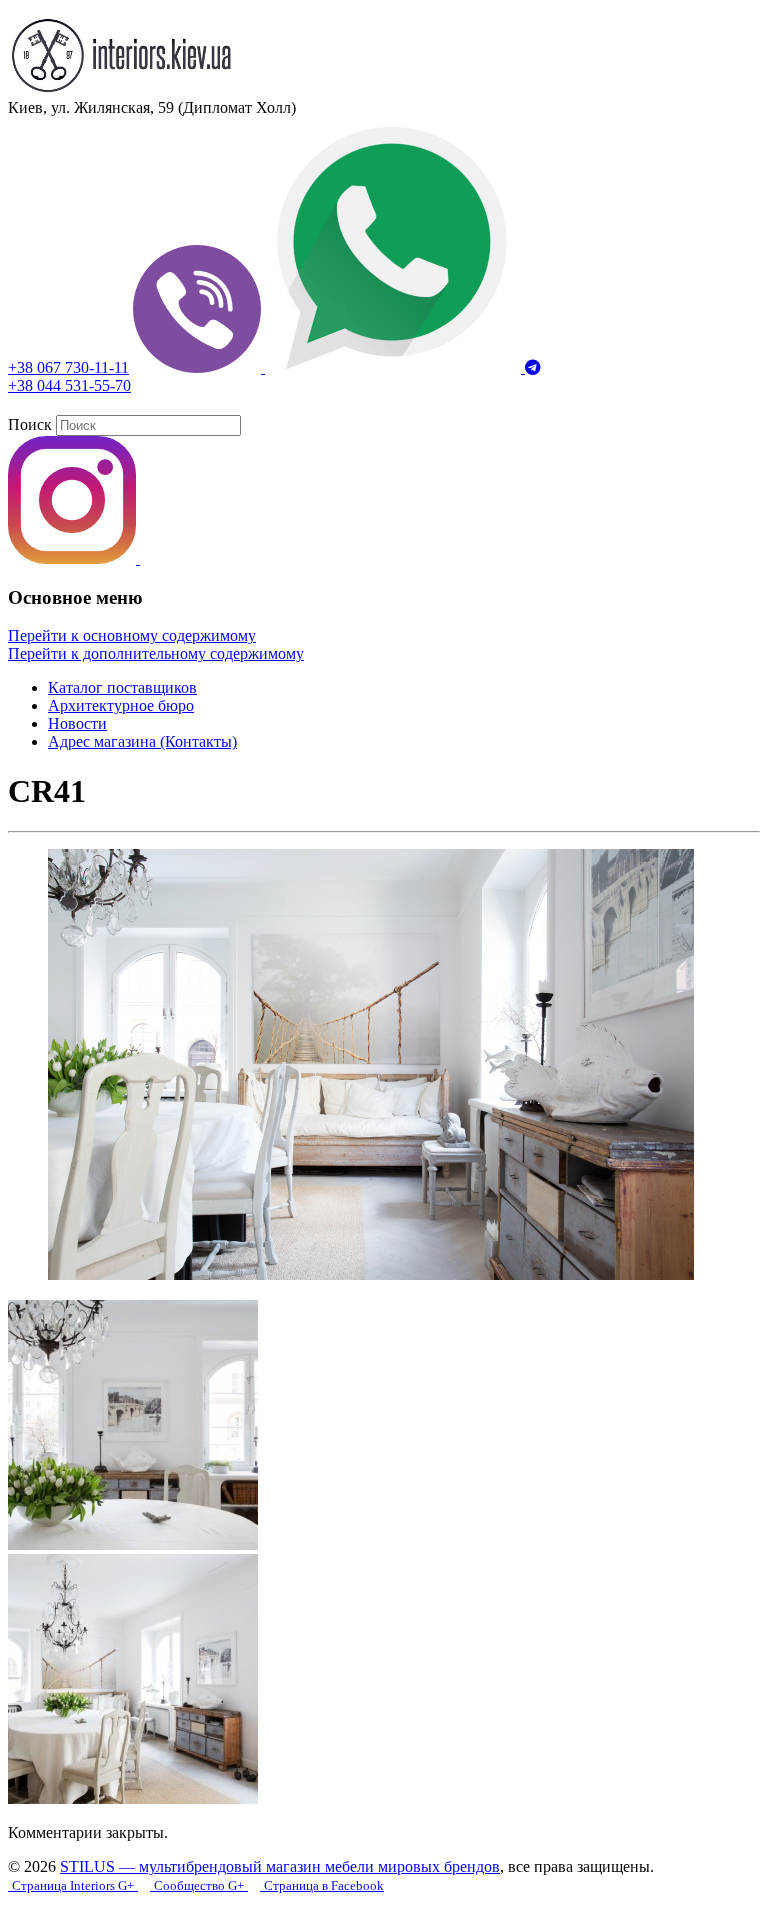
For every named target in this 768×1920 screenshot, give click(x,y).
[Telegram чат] (533, 367)
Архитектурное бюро (121, 705)
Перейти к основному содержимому (132, 635)
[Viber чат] (199, 367)
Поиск (30, 424)
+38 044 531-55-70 (69, 385)
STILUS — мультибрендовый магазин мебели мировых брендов (280, 1866)
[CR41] (371, 1274)
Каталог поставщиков (122, 687)
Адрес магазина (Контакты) (142, 741)
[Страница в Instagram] (74, 558)
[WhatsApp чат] (395, 367)
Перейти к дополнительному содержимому (156, 653)
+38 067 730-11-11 (68, 367)
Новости (77, 723)
